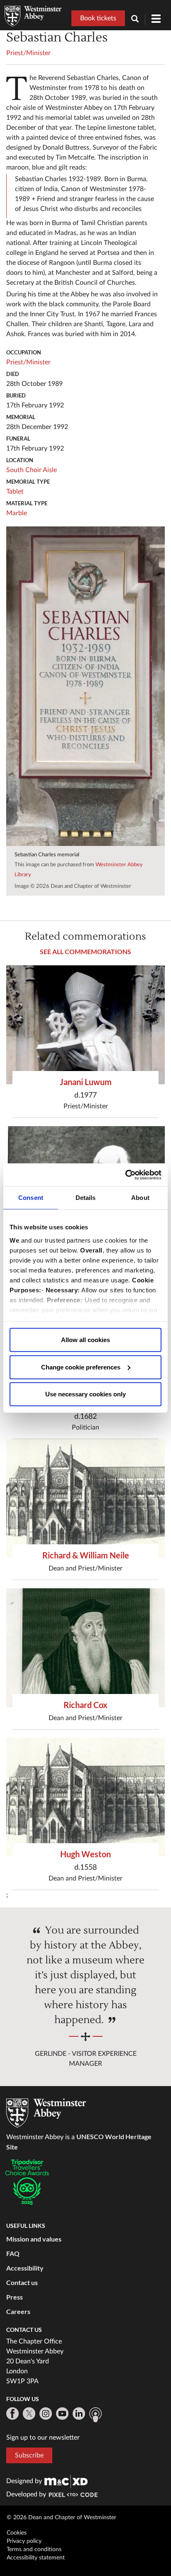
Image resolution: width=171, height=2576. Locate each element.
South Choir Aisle (32, 470)
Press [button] (15, 2297)
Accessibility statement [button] (36, 2558)
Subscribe (29, 2455)
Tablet (15, 492)
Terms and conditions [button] (34, 2549)
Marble (17, 513)
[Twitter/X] (29, 2414)
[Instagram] (46, 2414)
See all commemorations (85, 951)
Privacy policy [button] (24, 2541)
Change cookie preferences (81, 1367)
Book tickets (98, 18)
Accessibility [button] (25, 2268)
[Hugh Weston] (85, 1797)
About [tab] (140, 1198)
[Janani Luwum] (85, 1025)
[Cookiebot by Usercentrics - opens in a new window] (125, 1175)
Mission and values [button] (34, 2239)
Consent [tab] (31, 1198)
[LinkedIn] (79, 2414)
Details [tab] (86, 1198)
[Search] (138, 20)
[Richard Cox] (85, 1648)
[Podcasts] (95, 2415)
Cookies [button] (17, 2533)
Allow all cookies (85, 1340)
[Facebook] (12, 2414)
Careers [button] (18, 2311)
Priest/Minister (28, 53)
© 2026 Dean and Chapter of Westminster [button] (61, 2518)
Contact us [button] (22, 2282)
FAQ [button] (13, 2253)
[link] (66, 2481)
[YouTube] (62, 2414)
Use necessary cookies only (85, 1394)
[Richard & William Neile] (85, 1499)
